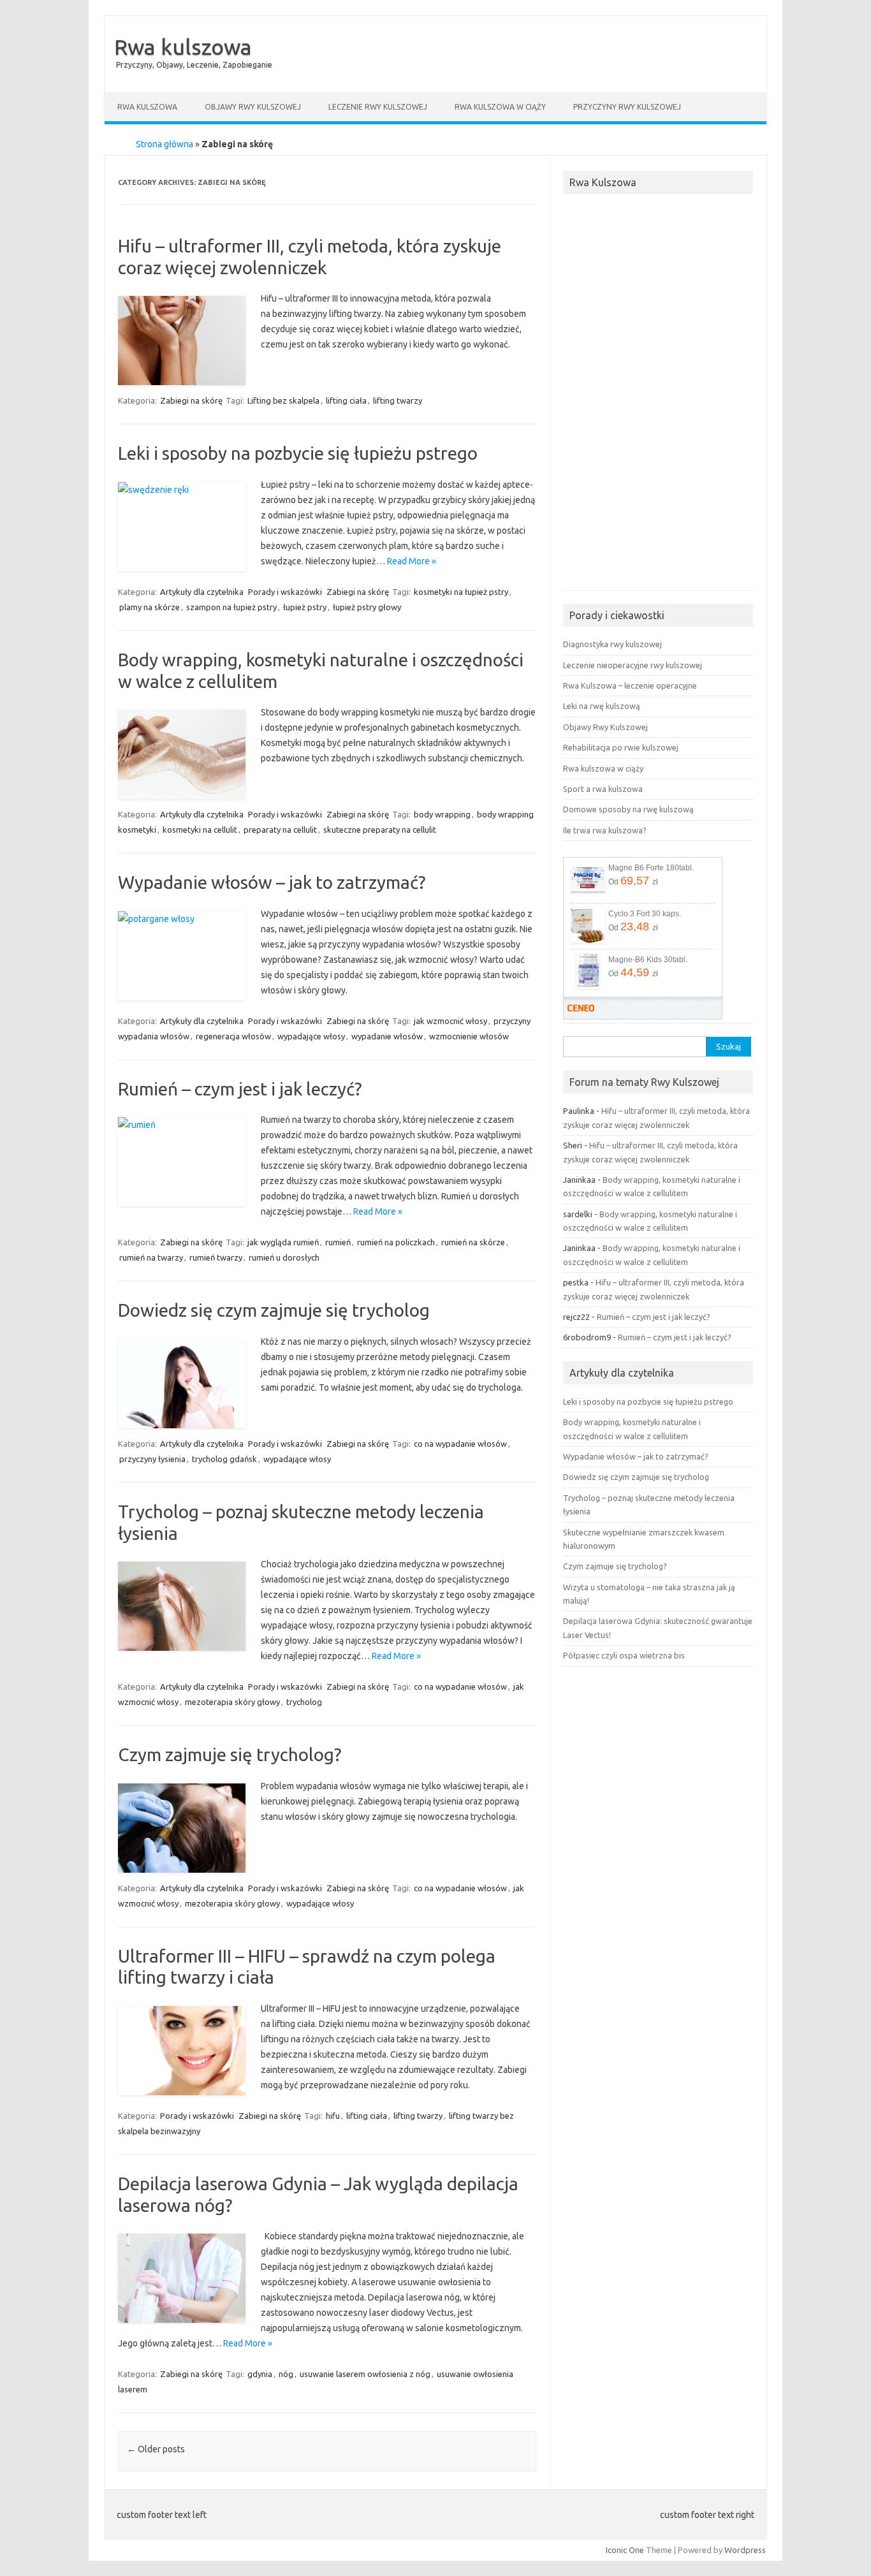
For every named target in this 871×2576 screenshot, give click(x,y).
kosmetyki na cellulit (200, 830)
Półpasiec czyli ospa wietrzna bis (624, 1655)
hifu (333, 2116)
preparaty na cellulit (280, 830)
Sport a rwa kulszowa (603, 789)
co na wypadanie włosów (460, 1444)
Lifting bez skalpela (283, 400)
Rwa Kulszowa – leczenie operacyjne (630, 685)
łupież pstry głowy (367, 607)
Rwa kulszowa (183, 47)
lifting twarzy (398, 400)
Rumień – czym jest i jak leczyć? (240, 1089)
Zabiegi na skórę (191, 400)
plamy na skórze (150, 607)
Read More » (412, 561)
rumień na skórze (473, 1242)
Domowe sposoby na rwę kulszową (628, 809)
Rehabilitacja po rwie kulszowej (621, 747)
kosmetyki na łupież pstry (461, 592)
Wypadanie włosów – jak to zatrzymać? (272, 882)
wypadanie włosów (387, 1036)
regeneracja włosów (233, 1036)
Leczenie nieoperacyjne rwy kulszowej (633, 665)
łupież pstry (305, 607)
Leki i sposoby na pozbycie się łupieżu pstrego (298, 453)
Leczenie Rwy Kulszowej (378, 107)
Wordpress (745, 2550)
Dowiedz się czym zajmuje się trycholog (274, 1310)
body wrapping (442, 814)
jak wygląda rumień (283, 1242)
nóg (286, 2374)
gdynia (260, 2374)
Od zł (633, 881)
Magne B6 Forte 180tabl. (651, 867)
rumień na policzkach (396, 1242)
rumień (338, 1242)
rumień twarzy (216, 1257)
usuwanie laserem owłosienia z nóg (365, 2374)
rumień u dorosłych (284, 1257)
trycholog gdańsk (224, 1459)
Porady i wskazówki (285, 592)
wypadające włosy (311, 1036)
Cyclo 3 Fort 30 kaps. (645, 913)
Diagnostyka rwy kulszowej (612, 644)
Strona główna (165, 144)
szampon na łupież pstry (231, 607)
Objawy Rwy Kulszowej (253, 107)
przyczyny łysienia (152, 1459)
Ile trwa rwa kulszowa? (605, 830)
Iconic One (625, 2550)
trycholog (304, 1702)
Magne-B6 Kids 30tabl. (648, 959)
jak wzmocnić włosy (450, 1021)
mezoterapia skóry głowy (232, 1702)
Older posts (156, 2449)
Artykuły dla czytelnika (202, 592)
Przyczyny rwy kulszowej (627, 107)
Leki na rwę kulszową (602, 706)
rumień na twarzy (151, 1257)
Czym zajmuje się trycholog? (230, 1754)
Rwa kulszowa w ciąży (500, 107)
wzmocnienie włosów (469, 1036)
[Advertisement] (658, 396)
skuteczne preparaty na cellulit (380, 830)
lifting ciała (346, 400)
